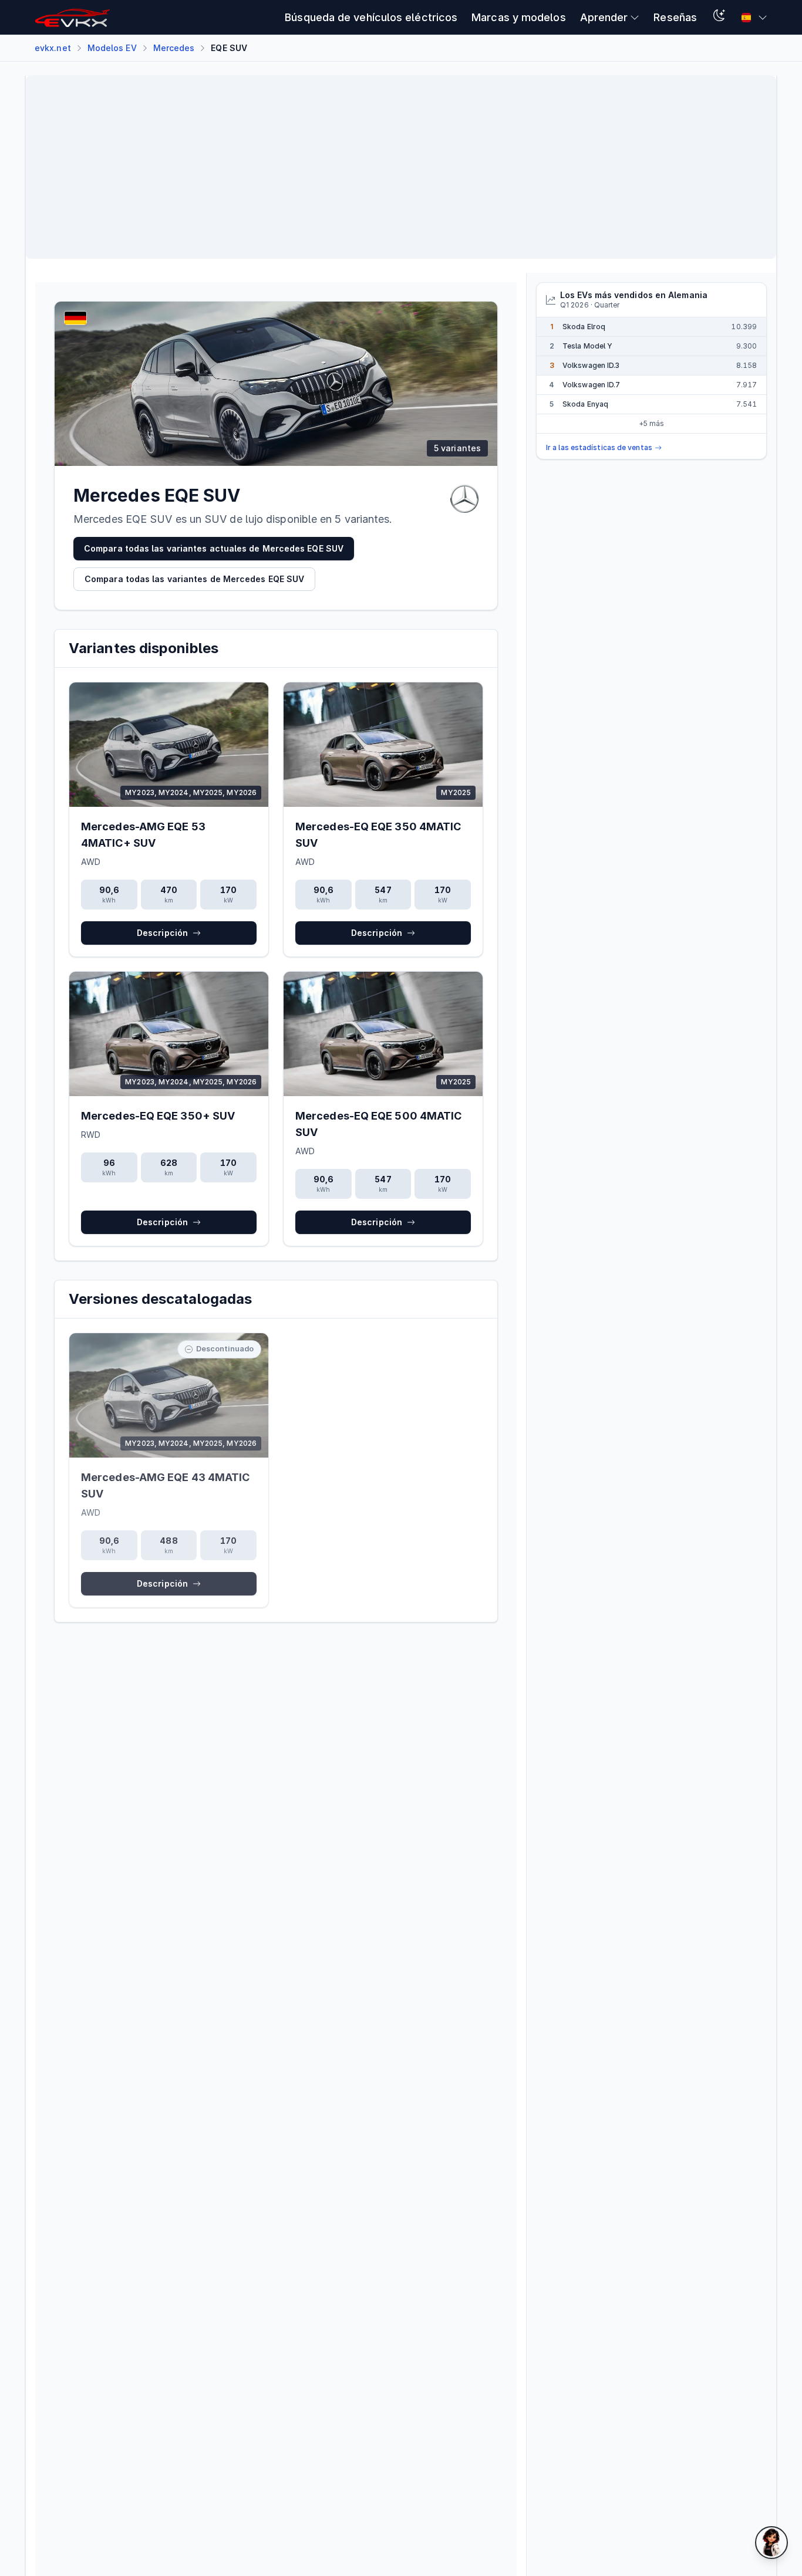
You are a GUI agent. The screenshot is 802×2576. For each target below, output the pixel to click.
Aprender (604, 17)
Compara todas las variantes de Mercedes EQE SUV (194, 579)
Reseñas (675, 17)
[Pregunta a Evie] (771, 2543)
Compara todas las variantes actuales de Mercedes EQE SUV (214, 548)
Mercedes (174, 48)
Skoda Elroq (584, 327)
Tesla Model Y (587, 346)
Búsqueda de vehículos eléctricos (371, 17)
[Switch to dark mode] (719, 17)
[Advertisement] (387, 167)
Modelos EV (112, 48)
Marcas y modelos (518, 17)
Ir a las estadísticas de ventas (599, 447)
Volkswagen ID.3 (591, 365)
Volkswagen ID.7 (591, 385)
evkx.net (53, 48)
